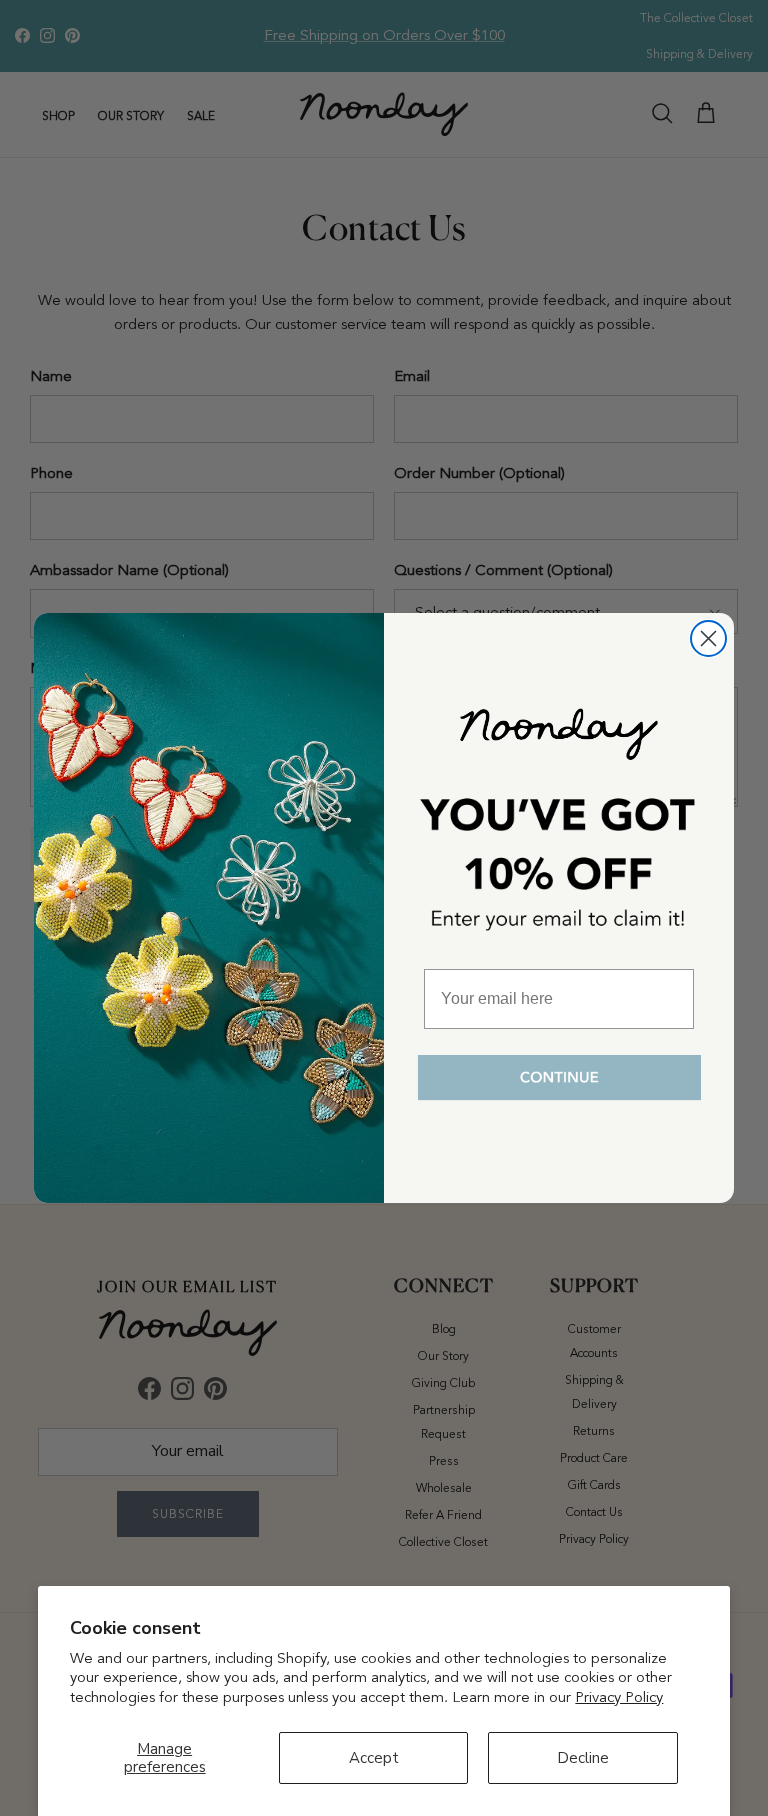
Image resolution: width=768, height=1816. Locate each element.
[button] (559, 1078)
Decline (583, 1758)
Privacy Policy (619, 1697)
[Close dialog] (708, 638)
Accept (374, 1758)
